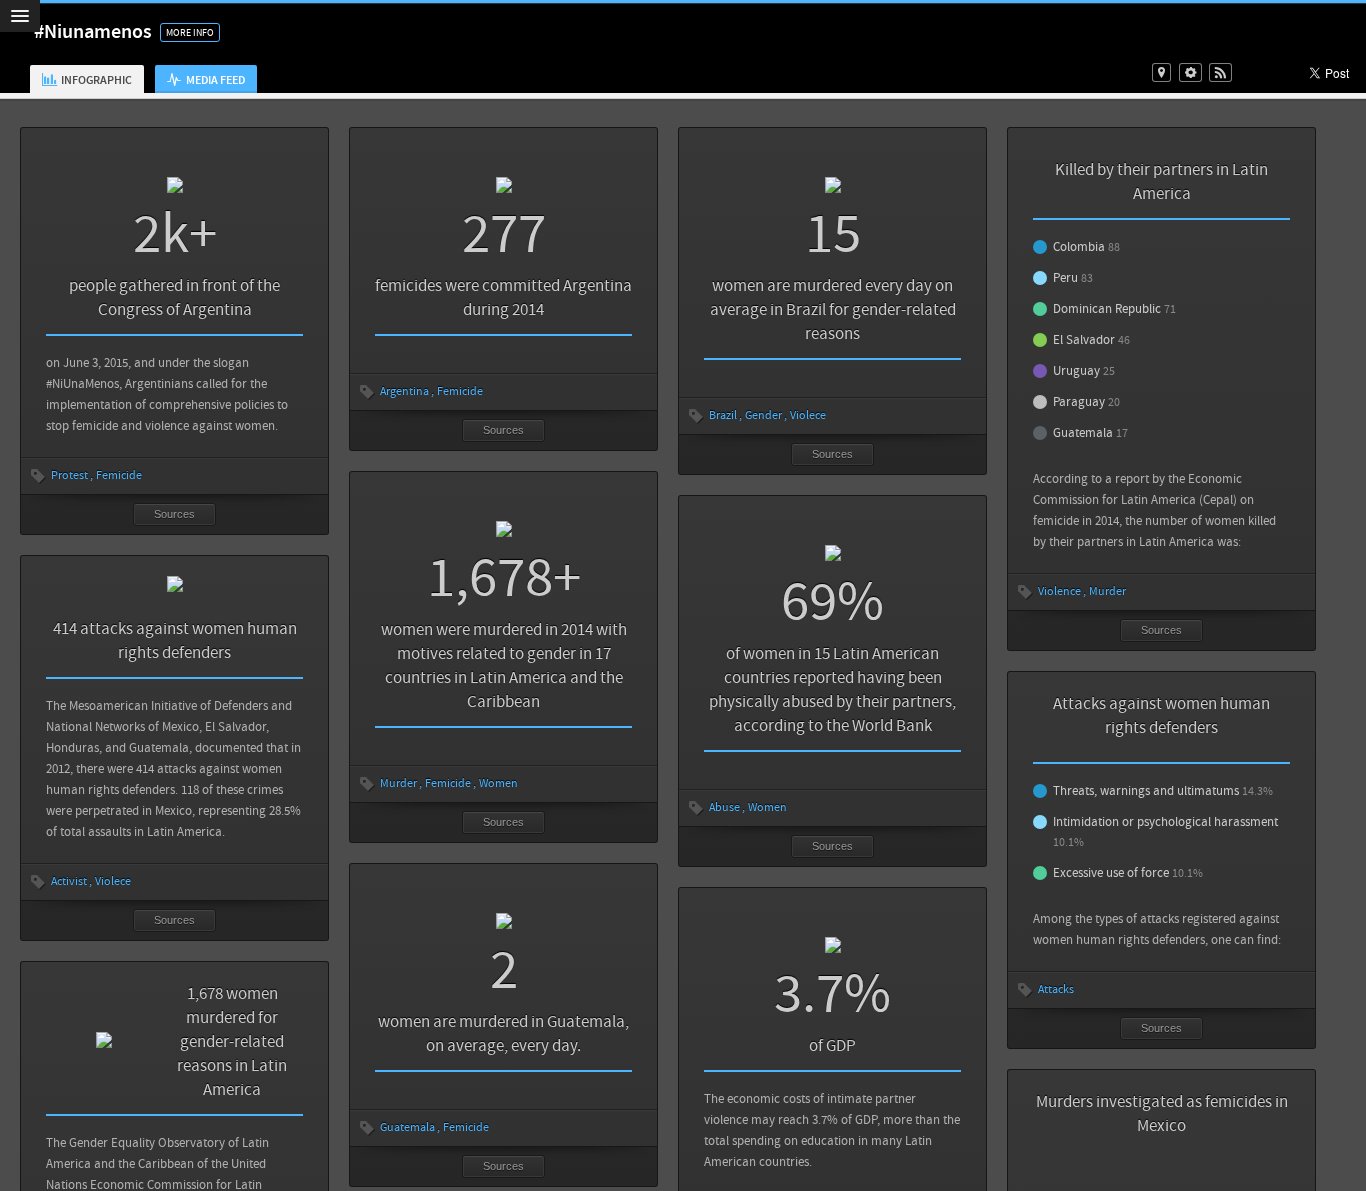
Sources (174, 514)
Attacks (1056, 989)
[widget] (1190, 72)
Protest (69, 475)
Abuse (724, 807)
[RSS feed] (1220, 72)
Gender (763, 415)
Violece (808, 415)
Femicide (119, 475)
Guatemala (407, 1127)
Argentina (404, 391)
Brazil (723, 415)
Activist (69, 881)
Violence (1059, 591)
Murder (1107, 591)
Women (498, 783)
